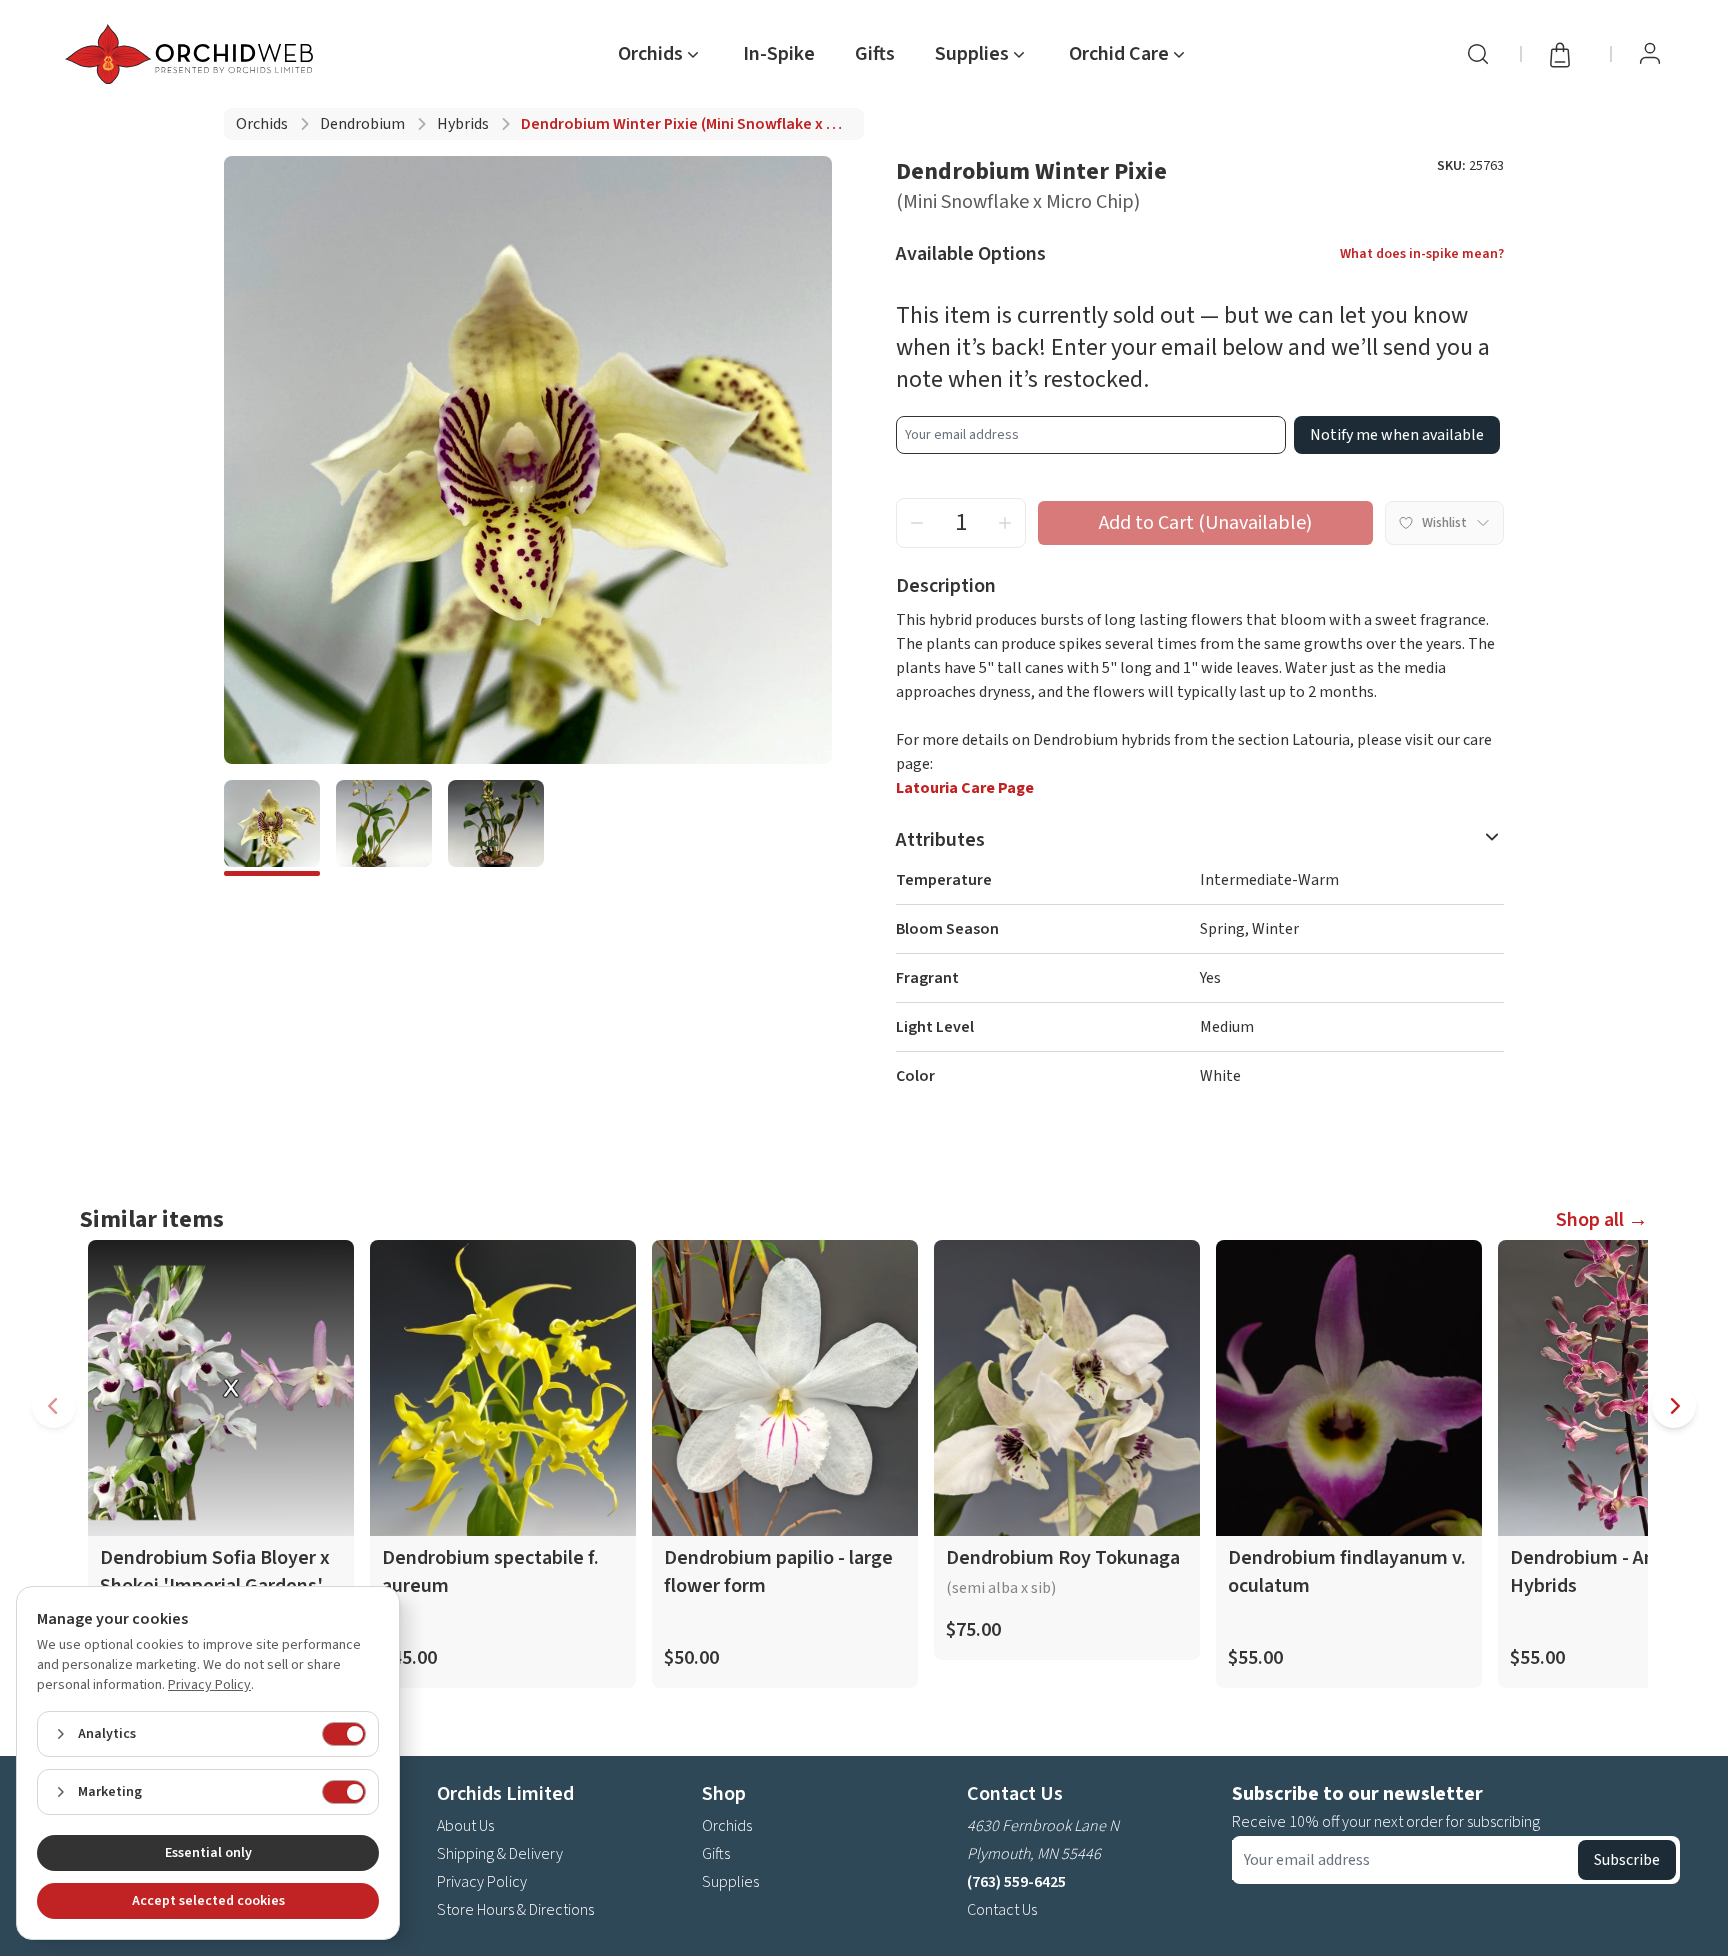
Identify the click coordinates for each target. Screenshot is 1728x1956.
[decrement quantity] (917, 523)
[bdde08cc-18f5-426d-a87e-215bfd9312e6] (496, 828)
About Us (465, 1826)
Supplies (730, 1882)
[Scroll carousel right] (1674, 1406)
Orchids (262, 124)
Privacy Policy (482, 1882)
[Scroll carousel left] (54, 1406)
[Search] (1478, 54)
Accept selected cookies (208, 1901)
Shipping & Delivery (500, 1854)
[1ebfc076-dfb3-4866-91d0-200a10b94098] (384, 828)
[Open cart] (1566, 54)
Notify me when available (1397, 435)
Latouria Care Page (965, 788)
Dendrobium (362, 124)
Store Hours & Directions (515, 1910)
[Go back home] (193, 54)
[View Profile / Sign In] (1650, 54)
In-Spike (779, 54)
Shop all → (1602, 1220)
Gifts (875, 54)
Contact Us (1002, 1910)
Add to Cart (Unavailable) (1205, 523)
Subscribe (1627, 1860)
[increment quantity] (1005, 523)
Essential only (208, 1853)
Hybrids (463, 124)
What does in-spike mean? (1422, 254)
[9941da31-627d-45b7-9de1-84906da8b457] (272, 828)
